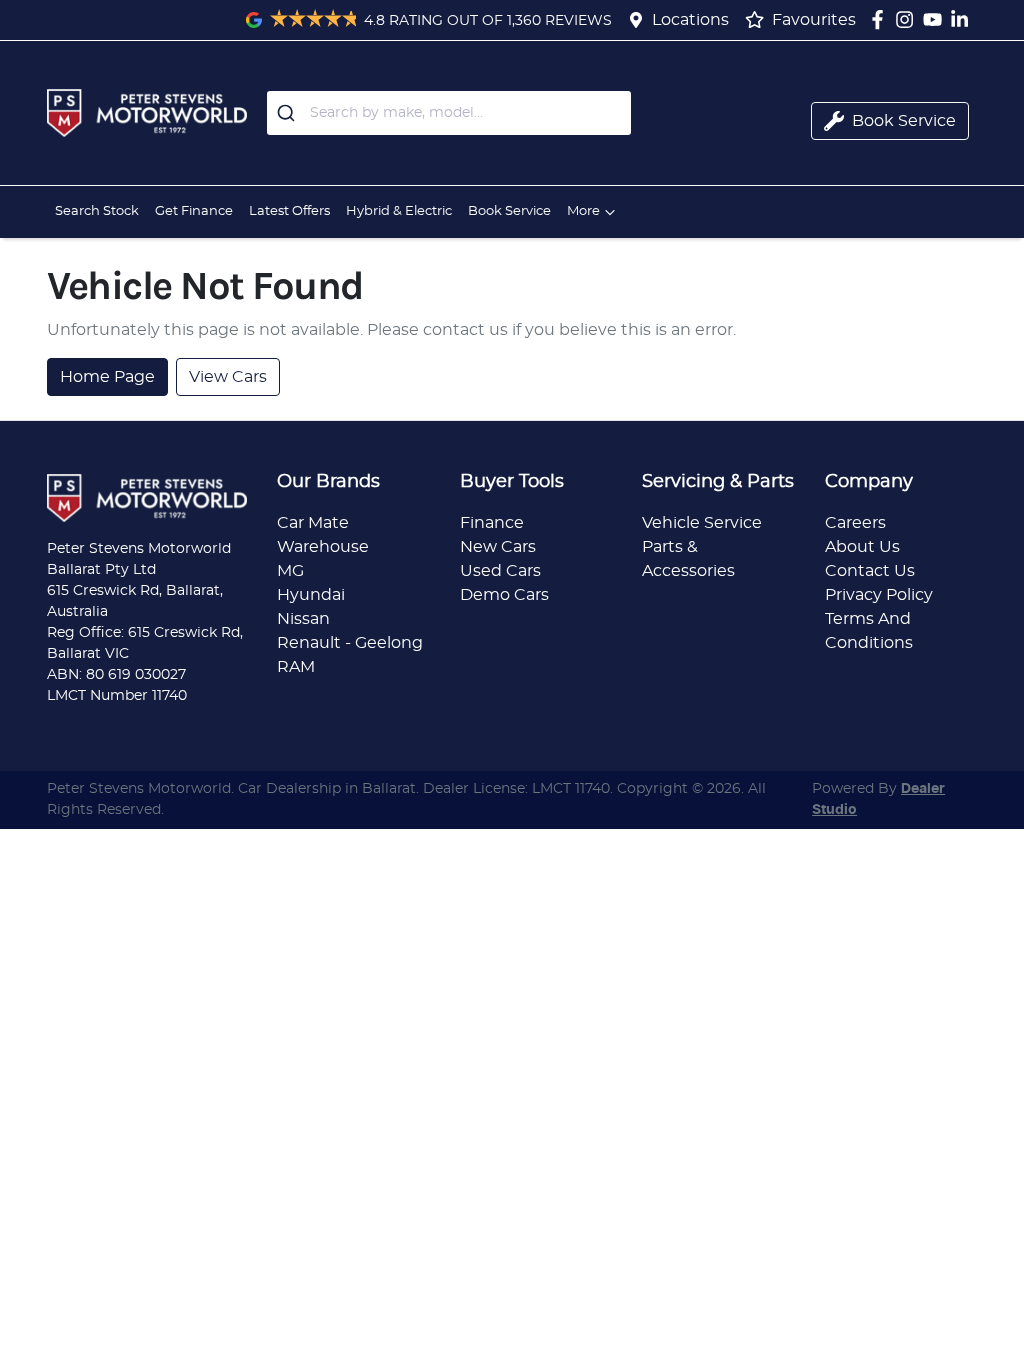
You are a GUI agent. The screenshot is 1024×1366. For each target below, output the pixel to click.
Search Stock (97, 211)
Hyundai (311, 595)
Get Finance (194, 211)
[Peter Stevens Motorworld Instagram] (908, 19)
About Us (862, 547)
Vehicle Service (702, 523)
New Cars (498, 547)
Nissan (303, 619)
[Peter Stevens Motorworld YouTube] (936, 19)
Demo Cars (504, 595)
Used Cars (500, 571)
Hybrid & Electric (399, 211)
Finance (492, 523)
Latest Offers (289, 211)
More (583, 211)
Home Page (107, 377)
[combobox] (449, 113)
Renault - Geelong (350, 643)
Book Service (509, 211)
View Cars (228, 377)
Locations (690, 20)
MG (290, 571)
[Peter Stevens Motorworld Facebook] (881, 19)
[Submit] (288, 113)
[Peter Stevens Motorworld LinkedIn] (963, 19)
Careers (855, 523)
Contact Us (870, 571)
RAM (296, 667)
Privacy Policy (879, 595)
